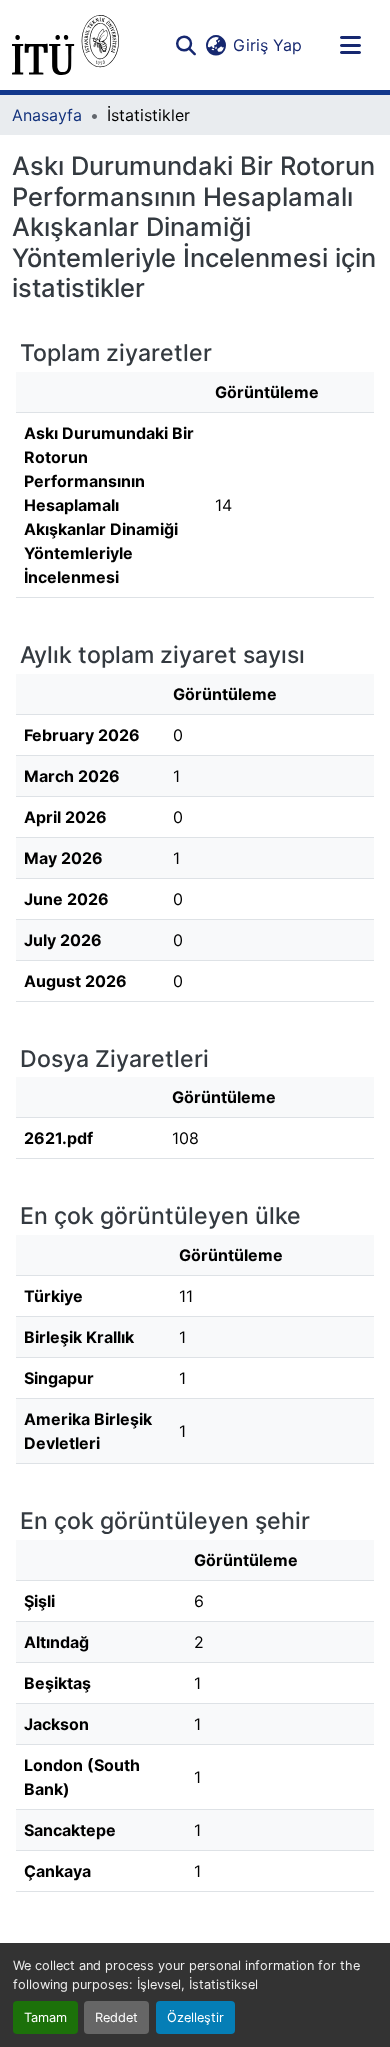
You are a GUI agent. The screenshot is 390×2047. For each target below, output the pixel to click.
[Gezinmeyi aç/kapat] (350, 45)
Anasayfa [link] (47, 115)
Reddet (116, 2017)
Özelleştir (195, 2017)
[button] (65, 45)
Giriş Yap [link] (267, 45)
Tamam (45, 2017)
